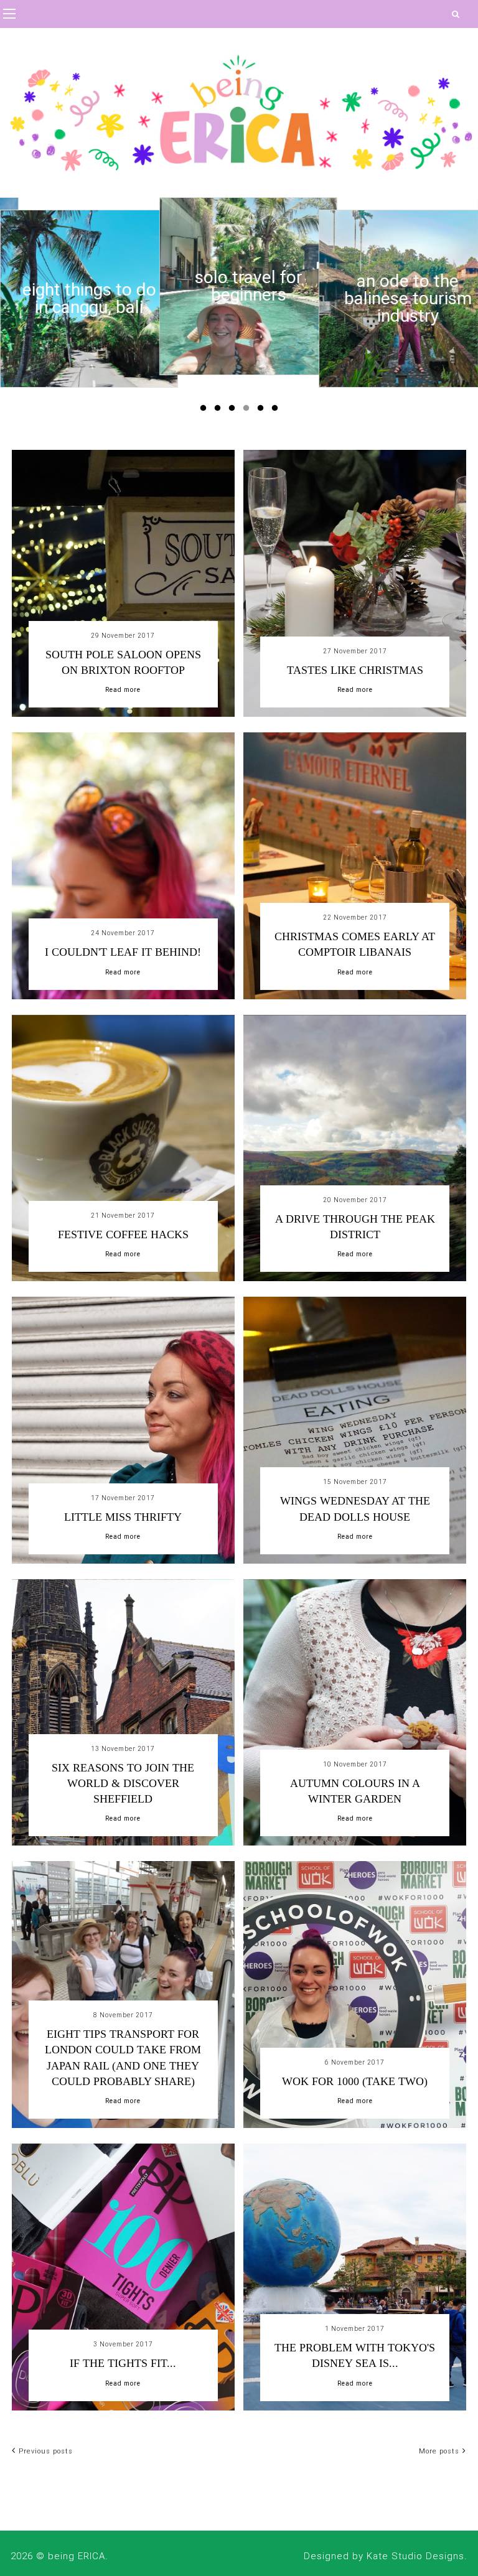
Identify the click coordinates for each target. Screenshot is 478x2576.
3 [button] (234, 411)
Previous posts (46, 2451)
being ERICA (77, 2556)
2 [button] (220, 411)
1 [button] (205, 411)
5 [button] (263, 411)
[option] (89, 299)
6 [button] (277, 411)
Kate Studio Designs (415, 2556)
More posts (439, 2451)
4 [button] (248, 411)
